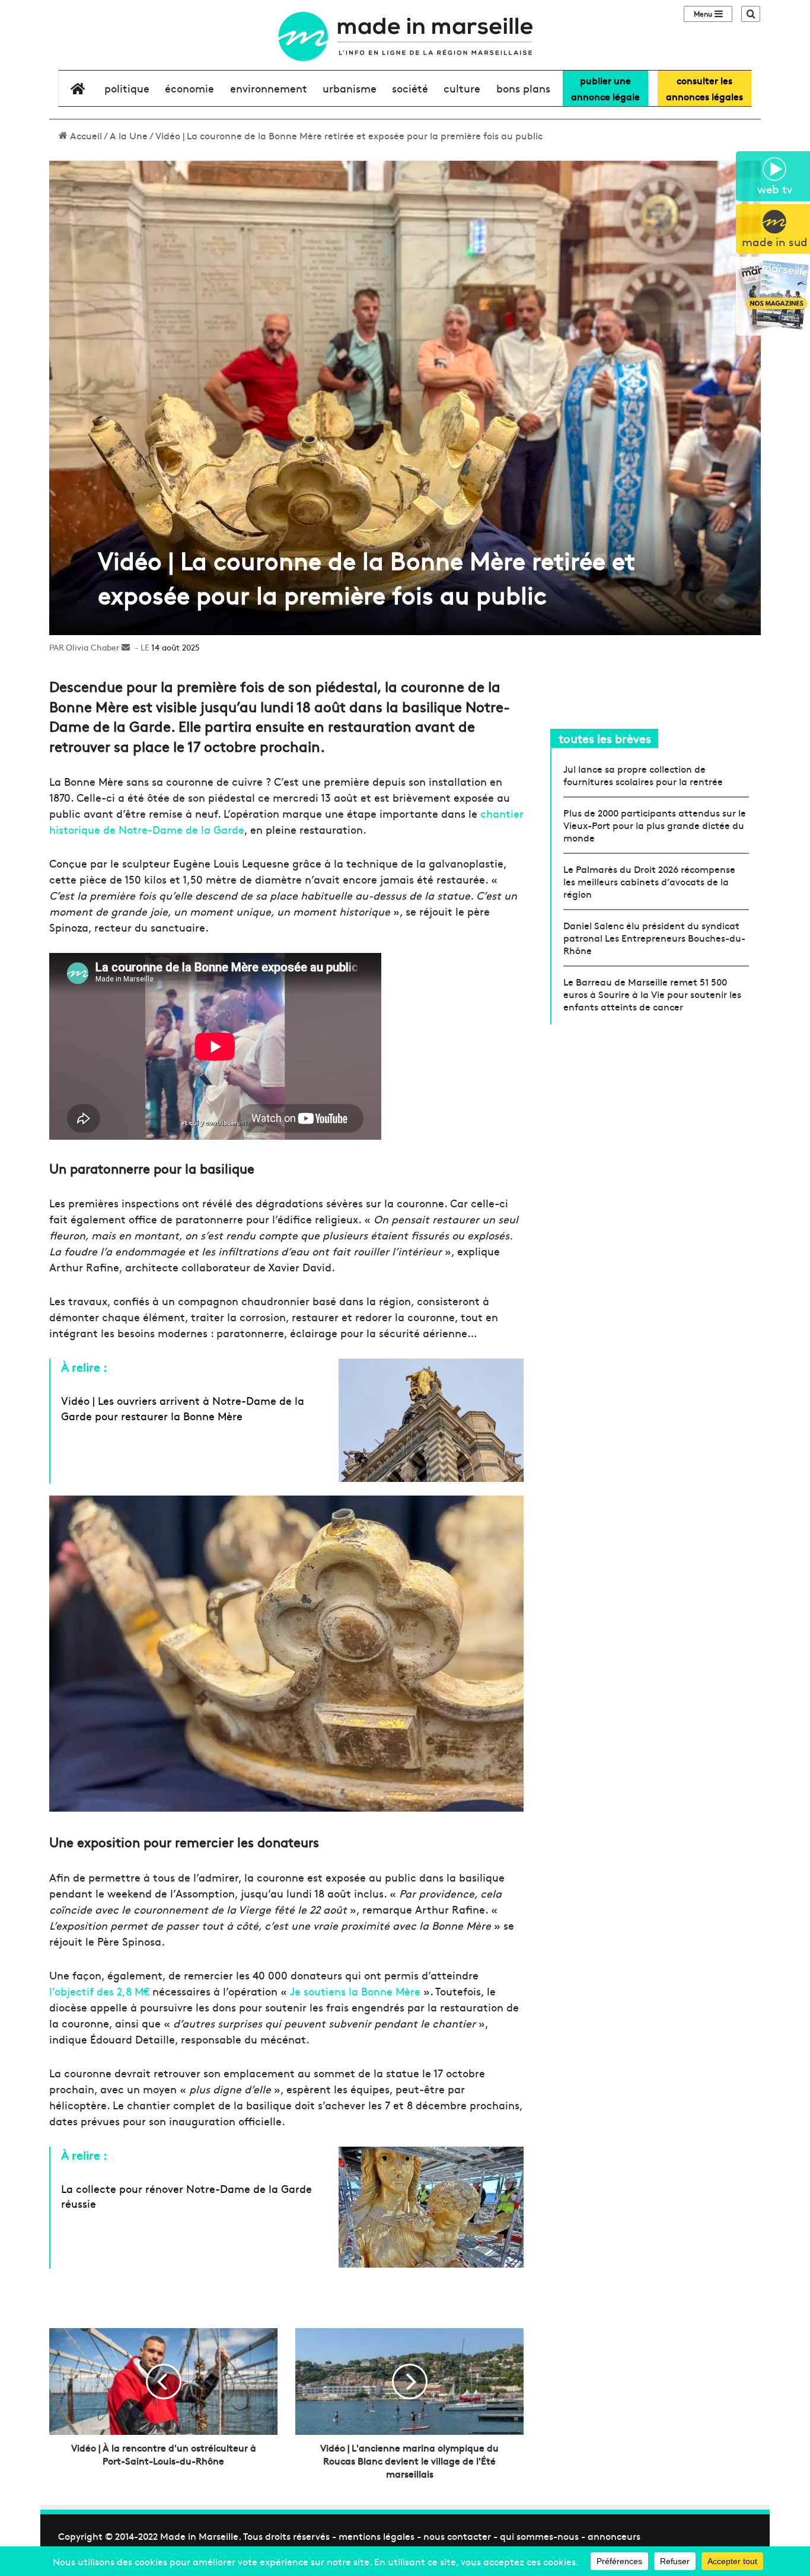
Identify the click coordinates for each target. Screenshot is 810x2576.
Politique (127, 88)
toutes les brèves (605, 738)
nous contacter (457, 2536)
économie (189, 88)
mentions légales (377, 2536)
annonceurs (614, 2536)
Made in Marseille (199, 2536)
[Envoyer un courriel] (126, 647)
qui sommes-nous (539, 2536)
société (410, 88)
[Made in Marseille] (405, 36)
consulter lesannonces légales (704, 88)
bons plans (523, 88)
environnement (269, 88)
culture (462, 88)
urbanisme (350, 88)
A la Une (129, 135)
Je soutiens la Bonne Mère (355, 1991)
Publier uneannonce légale (605, 88)
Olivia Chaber (93, 647)
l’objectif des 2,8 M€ (99, 1991)
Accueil (85, 135)
